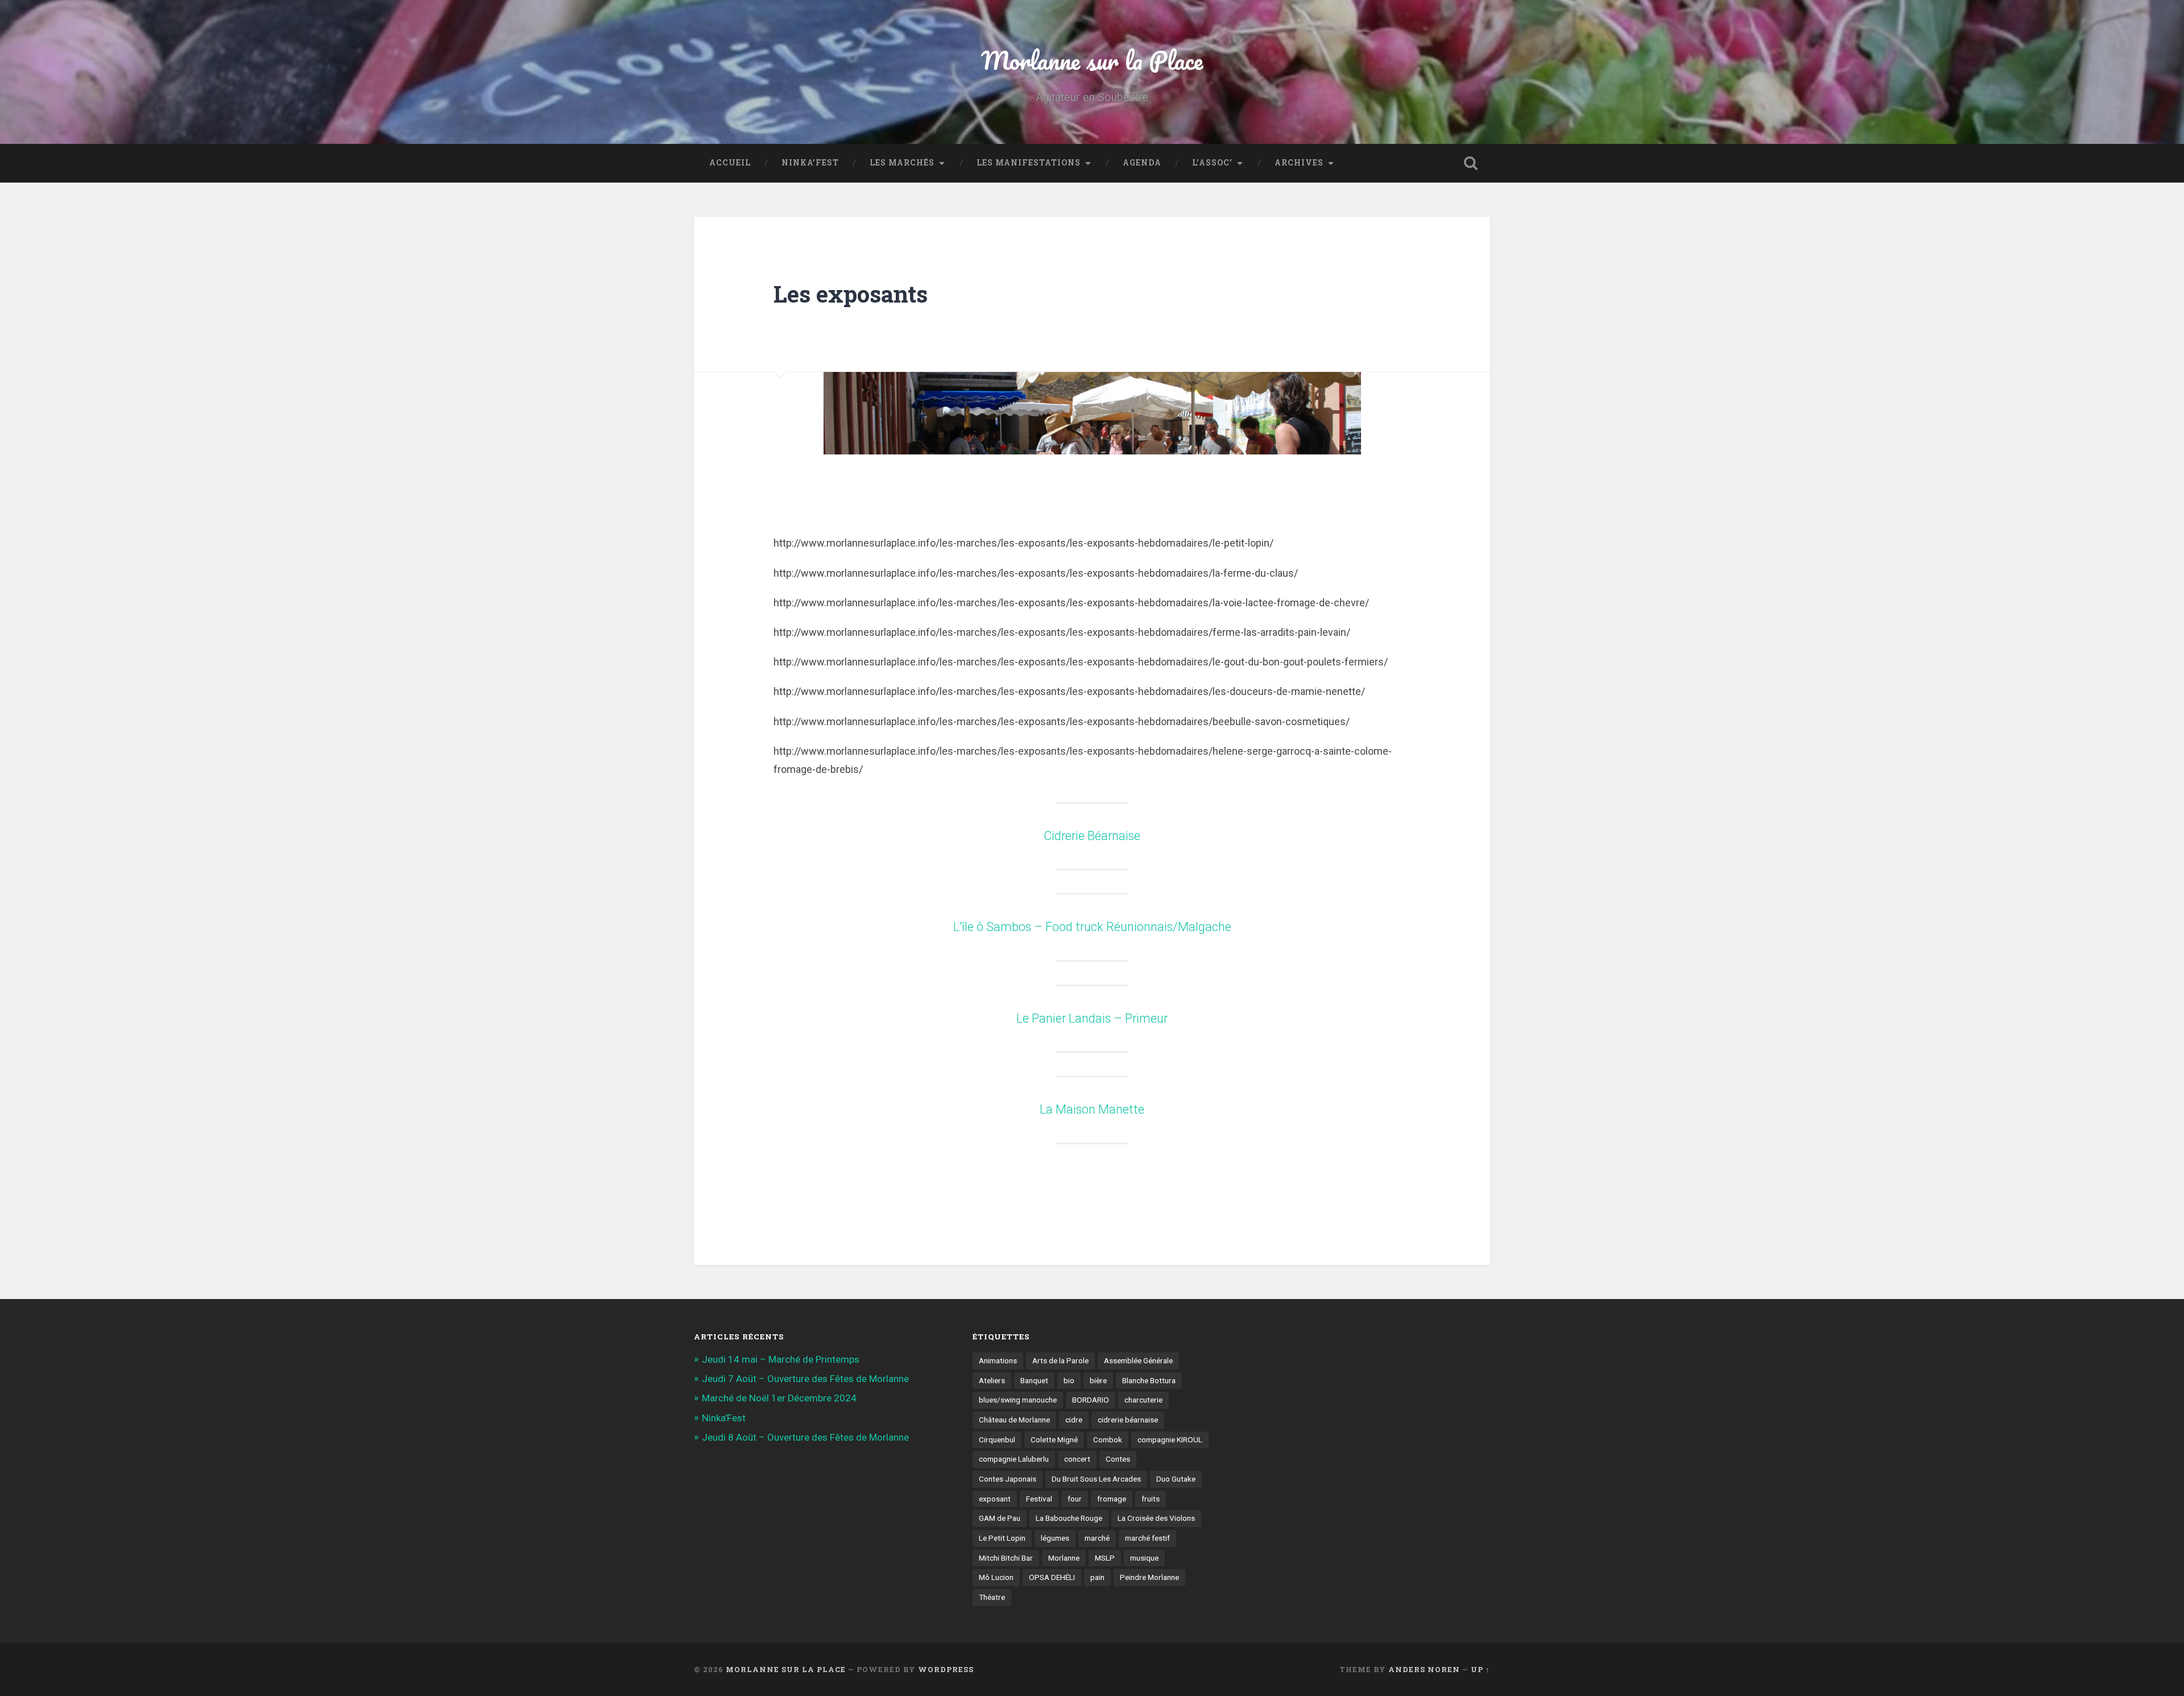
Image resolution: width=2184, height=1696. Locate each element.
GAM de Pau (1000, 1518)
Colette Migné (1054, 1439)
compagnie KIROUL (1170, 1439)
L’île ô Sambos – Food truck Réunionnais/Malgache (1092, 927)
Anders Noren (1424, 1669)
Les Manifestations (1029, 163)
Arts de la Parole (1060, 1360)
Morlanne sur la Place (1092, 60)
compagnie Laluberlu (1014, 1459)
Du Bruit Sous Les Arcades (1096, 1479)
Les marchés (902, 163)
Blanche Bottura (1149, 1380)
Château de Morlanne (1014, 1420)
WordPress (946, 1669)
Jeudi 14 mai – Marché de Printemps (781, 1359)
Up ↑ (1480, 1669)
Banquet (1034, 1380)
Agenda (1142, 163)
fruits (1151, 1499)
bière (1098, 1380)
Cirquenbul (997, 1439)
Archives (1299, 163)
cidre (1074, 1420)
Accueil (730, 163)
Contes (1118, 1459)
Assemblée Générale (1138, 1360)
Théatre (992, 1597)
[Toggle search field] (1471, 163)
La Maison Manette (1092, 1109)
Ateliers (992, 1380)
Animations (998, 1360)
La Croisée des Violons (1156, 1518)
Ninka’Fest (810, 163)
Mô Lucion (996, 1577)
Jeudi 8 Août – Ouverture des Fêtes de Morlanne (805, 1437)
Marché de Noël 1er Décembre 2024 (779, 1398)
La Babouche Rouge (1069, 1518)
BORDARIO (1091, 1400)
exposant (995, 1499)
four (1075, 1499)
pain (1097, 1577)
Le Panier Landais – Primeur (1092, 1018)
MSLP (1105, 1558)
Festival (1039, 1499)
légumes (1055, 1538)
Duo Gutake (1176, 1479)
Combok (1108, 1439)
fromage (1112, 1499)
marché (1097, 1538)
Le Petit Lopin (1002, 1538)
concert (1077, 1459)
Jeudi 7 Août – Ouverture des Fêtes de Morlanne (805, 1379)
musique (1144, 1558)
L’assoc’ (1212, 163)
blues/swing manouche (1018, 1400)
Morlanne (1064, 1558)
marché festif (1147, 1538)
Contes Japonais (1008, 1479)
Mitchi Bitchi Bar (1006, 1558)
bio (1069, 1380)
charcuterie (1143, 1400)
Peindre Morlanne (1149, 1577)
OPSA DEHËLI (1052, 1577)
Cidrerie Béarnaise (1092, 836)
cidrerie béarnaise (1128, 1420)
